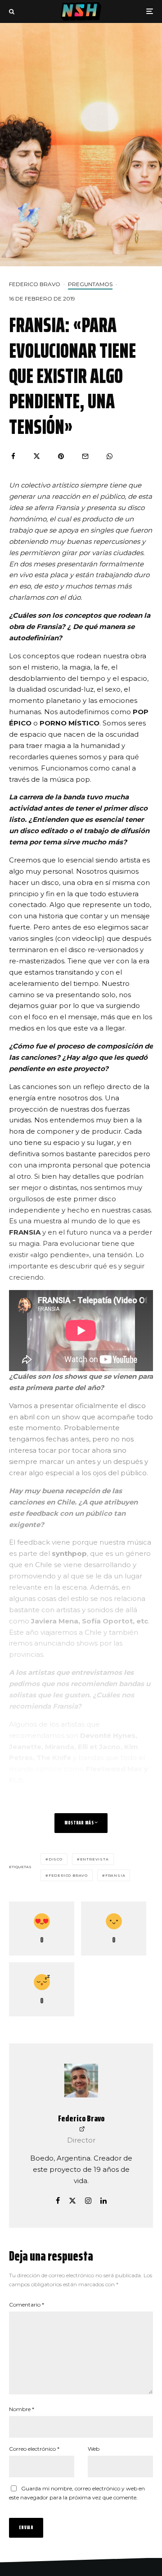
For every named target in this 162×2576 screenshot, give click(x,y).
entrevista (94, 1859)
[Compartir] (13, 456)
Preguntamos (90, 284)
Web (94, 2449)
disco (56, 1859)
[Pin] (61, 456)
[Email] (85, 456)
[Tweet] (37, 456)
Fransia (115, 1875)
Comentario (27, 2305)
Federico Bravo (35, 284)
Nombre (22, 2409)
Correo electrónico (34, 2449)
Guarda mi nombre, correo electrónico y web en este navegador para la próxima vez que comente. (77, 2493)
